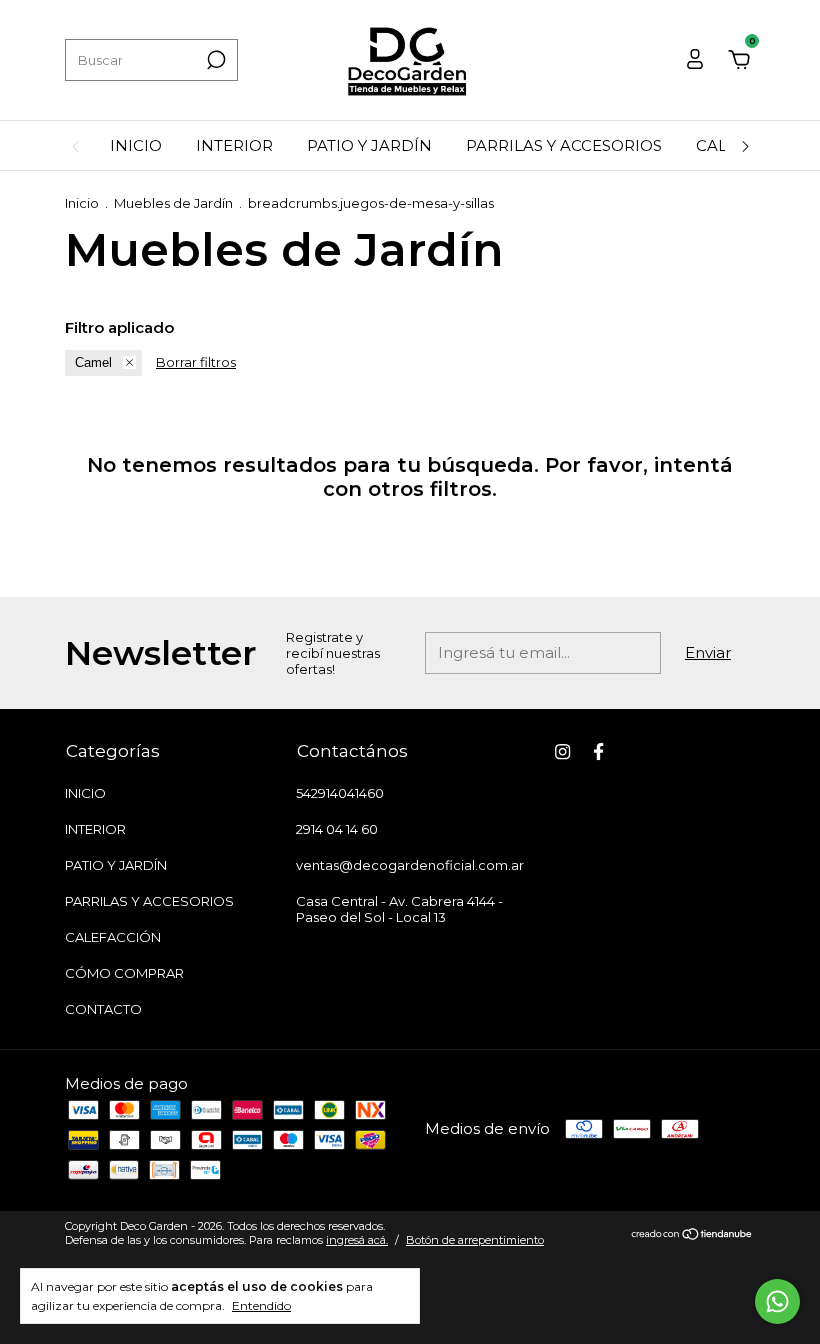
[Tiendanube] (692, 1235)
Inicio (82, 203)
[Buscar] (214, 60)
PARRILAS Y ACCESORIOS (564, 145)
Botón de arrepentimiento (475, 1240)
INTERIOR (234, 145)
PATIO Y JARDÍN (369, 145)
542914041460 (340, 793)
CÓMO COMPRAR (124, 973)
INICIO (136, 145)
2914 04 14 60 (337, 829)
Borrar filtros (196, 362)
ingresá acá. (357, 1240)
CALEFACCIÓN (113, 937)
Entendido (261, 1305)
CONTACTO (103, 1009)
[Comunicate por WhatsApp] (777, 1301)
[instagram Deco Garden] (562, 751)
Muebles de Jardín (173, 203)
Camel (93, 362)
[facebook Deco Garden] (598, 751)
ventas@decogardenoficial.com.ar (410, 865)
